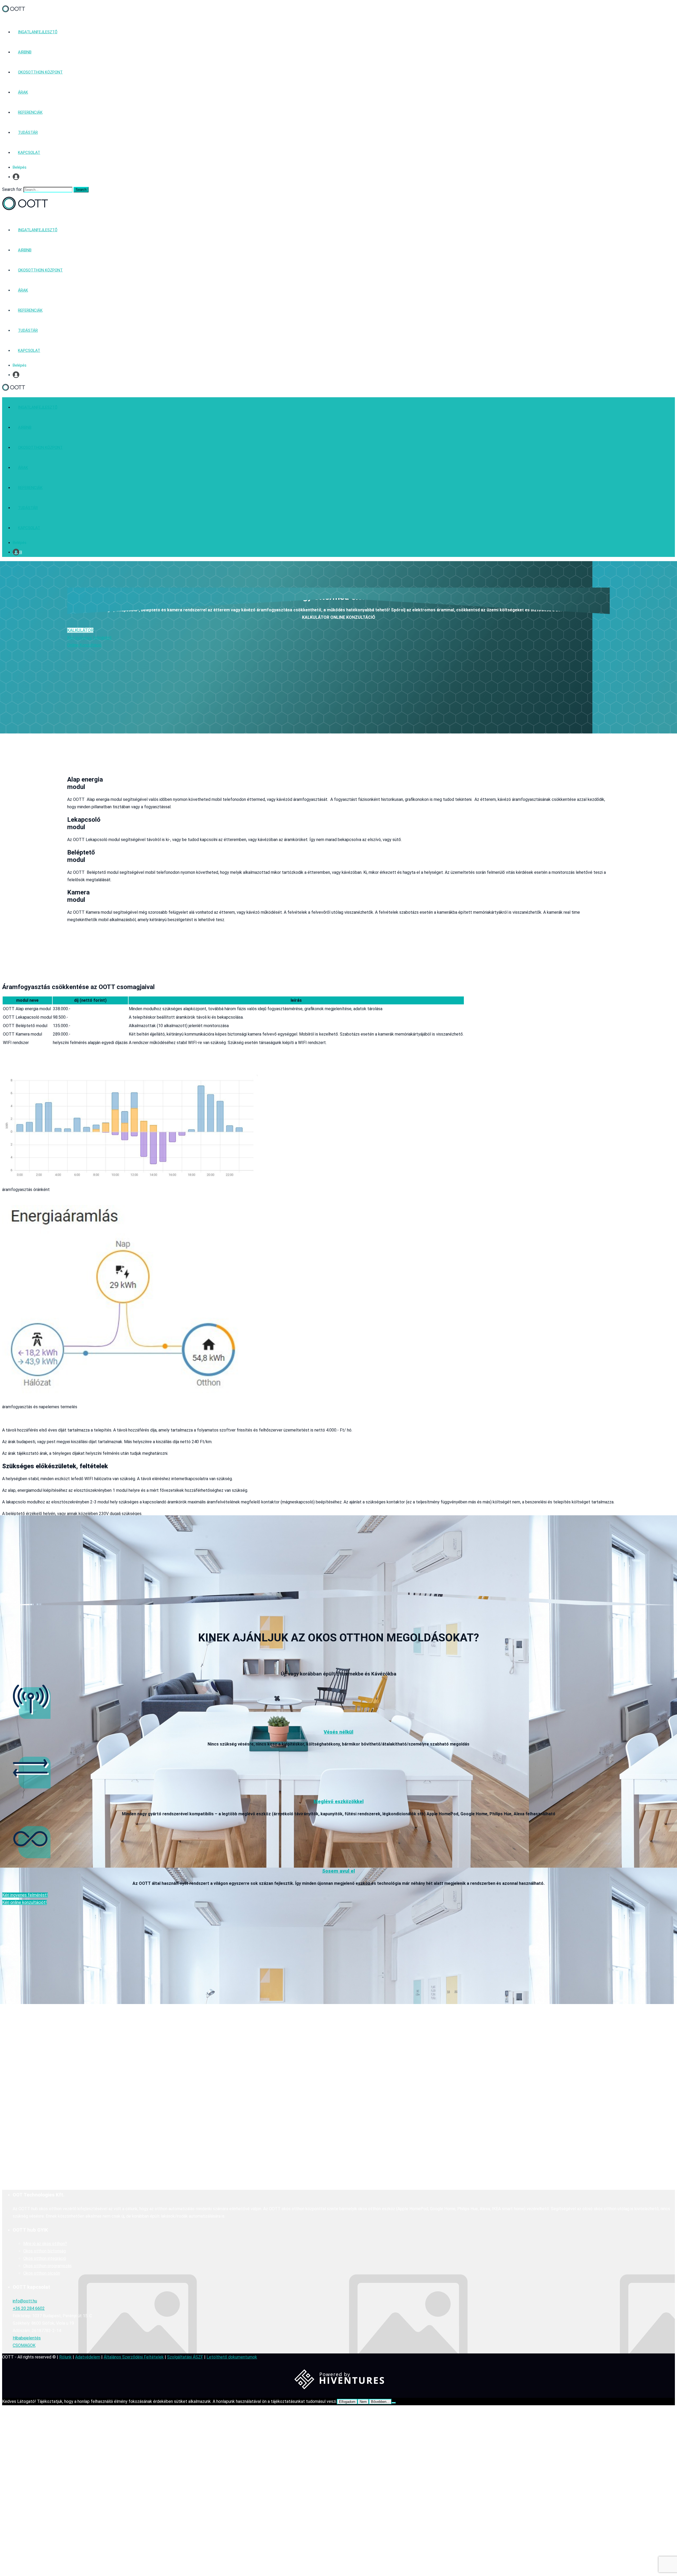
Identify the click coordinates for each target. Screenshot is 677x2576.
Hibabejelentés (27, 2338)
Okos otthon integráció (45, 2258)
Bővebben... (380, 2402)
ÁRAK (23, 92)
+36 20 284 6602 (29, 2308)
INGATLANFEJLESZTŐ (38, 32)
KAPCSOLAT (29, 153)
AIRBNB (25, 52)
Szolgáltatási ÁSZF (185, 2357)
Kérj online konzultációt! (24, 1902)
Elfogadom (347, 2402)
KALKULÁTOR (80, 630)
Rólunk (65, 2357)
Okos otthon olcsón (42, 2273)
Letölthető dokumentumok (232, 2357)
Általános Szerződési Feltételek (134, 2357)
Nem (363, 2402)
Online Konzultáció (84, 645)
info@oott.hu (25, 2301)
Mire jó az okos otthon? (45, 2244)
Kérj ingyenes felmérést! (25, 1895)
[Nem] (394, 2403)
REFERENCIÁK (30, 112)
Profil (17, 177)
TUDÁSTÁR (28, 132)
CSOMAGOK (24, 2345)
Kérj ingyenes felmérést (89, 638)
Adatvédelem (88, 2357)
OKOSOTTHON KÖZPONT (40, 72)
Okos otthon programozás (47, 2266)
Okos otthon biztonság (45, 2251)
